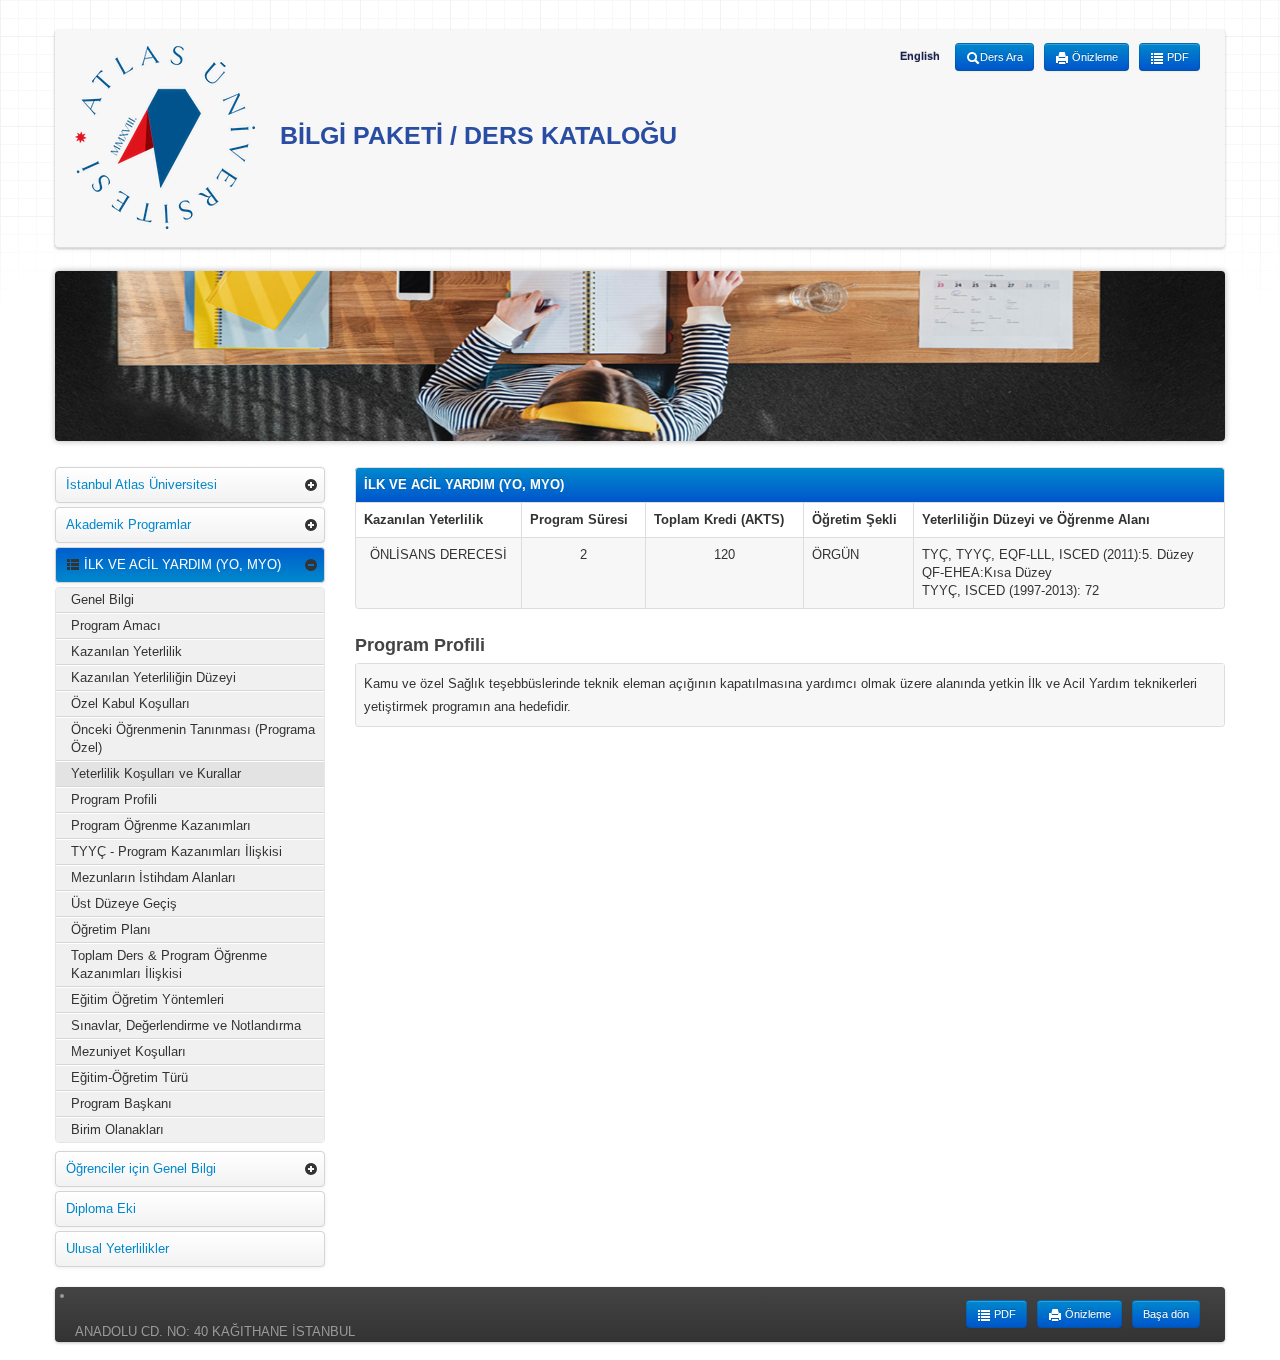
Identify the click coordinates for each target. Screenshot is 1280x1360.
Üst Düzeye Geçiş (124, 903)
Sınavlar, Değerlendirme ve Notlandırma (186, 1025)
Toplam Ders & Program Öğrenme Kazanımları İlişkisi (169, 964)
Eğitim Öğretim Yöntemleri (147, 999)
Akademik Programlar (128, 524)
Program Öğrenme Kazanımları (161, 825)
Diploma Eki (101, 1208)
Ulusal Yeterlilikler (117, 1248)
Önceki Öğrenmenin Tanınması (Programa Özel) (193, 738)
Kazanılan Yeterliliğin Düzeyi (153, 677)
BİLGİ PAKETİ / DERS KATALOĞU (475, 135)
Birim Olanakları (117, 1129)
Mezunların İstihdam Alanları (153, 877)
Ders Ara (1001, 57)
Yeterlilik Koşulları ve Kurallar (156, 773)
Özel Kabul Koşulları (130, 703)
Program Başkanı (121, 1103)
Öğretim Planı (111, 929)
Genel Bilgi (102, 599)
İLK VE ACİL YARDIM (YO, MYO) (180, 564)
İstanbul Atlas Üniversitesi (141, 484)
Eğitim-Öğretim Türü (129, 1077)
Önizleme (1093, 57)
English (920, 56)
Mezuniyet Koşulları (128, 1051)
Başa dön (1166, 1314)
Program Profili (114, 799)
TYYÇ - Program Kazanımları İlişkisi (176, 851)
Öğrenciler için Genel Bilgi (141, 1168)
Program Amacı (116, 625)
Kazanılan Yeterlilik (126, 651)
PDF (1176, 57)
